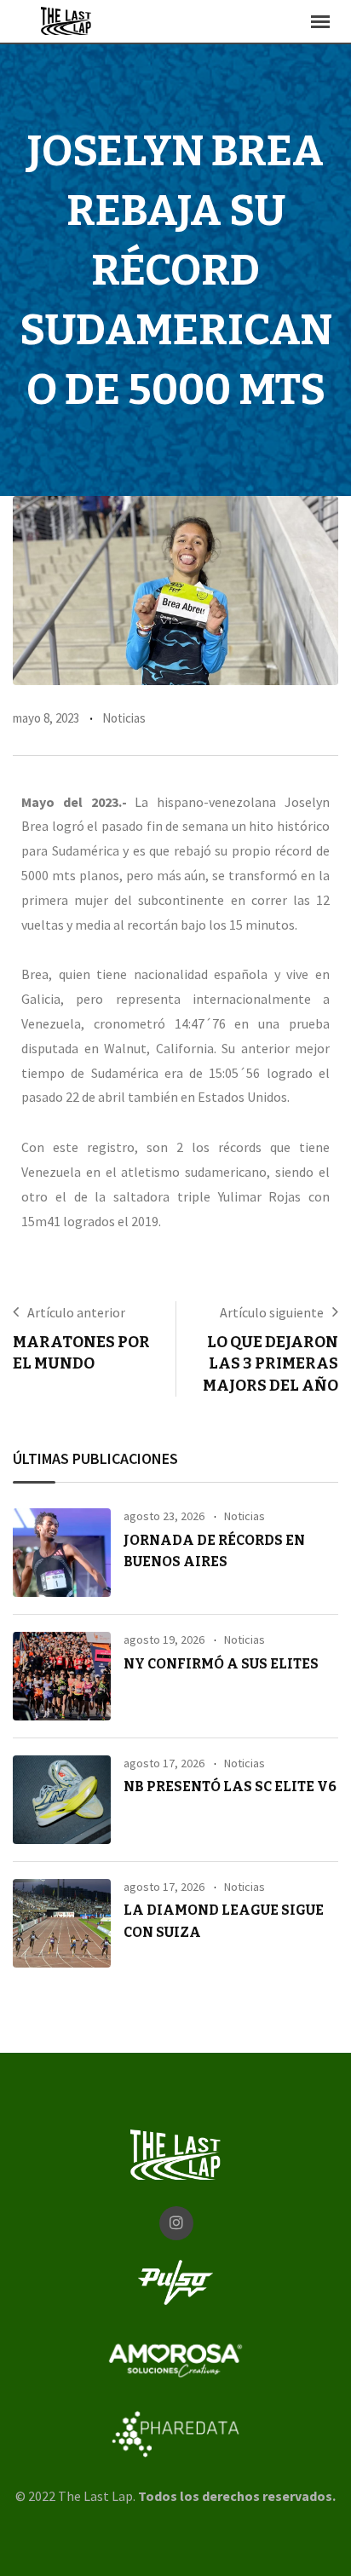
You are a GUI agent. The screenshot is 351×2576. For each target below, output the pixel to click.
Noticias (124, 718)
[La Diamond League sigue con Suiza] (62, 1923)
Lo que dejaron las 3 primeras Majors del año (270, 1363)
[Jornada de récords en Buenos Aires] (62, 1553)
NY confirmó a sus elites (221, 1664)
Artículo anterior (76, 1312)
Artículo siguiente (272, 1312)
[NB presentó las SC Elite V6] (62, 1800)
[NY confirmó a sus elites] (62, 1676)
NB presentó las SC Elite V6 (230, 1786)
